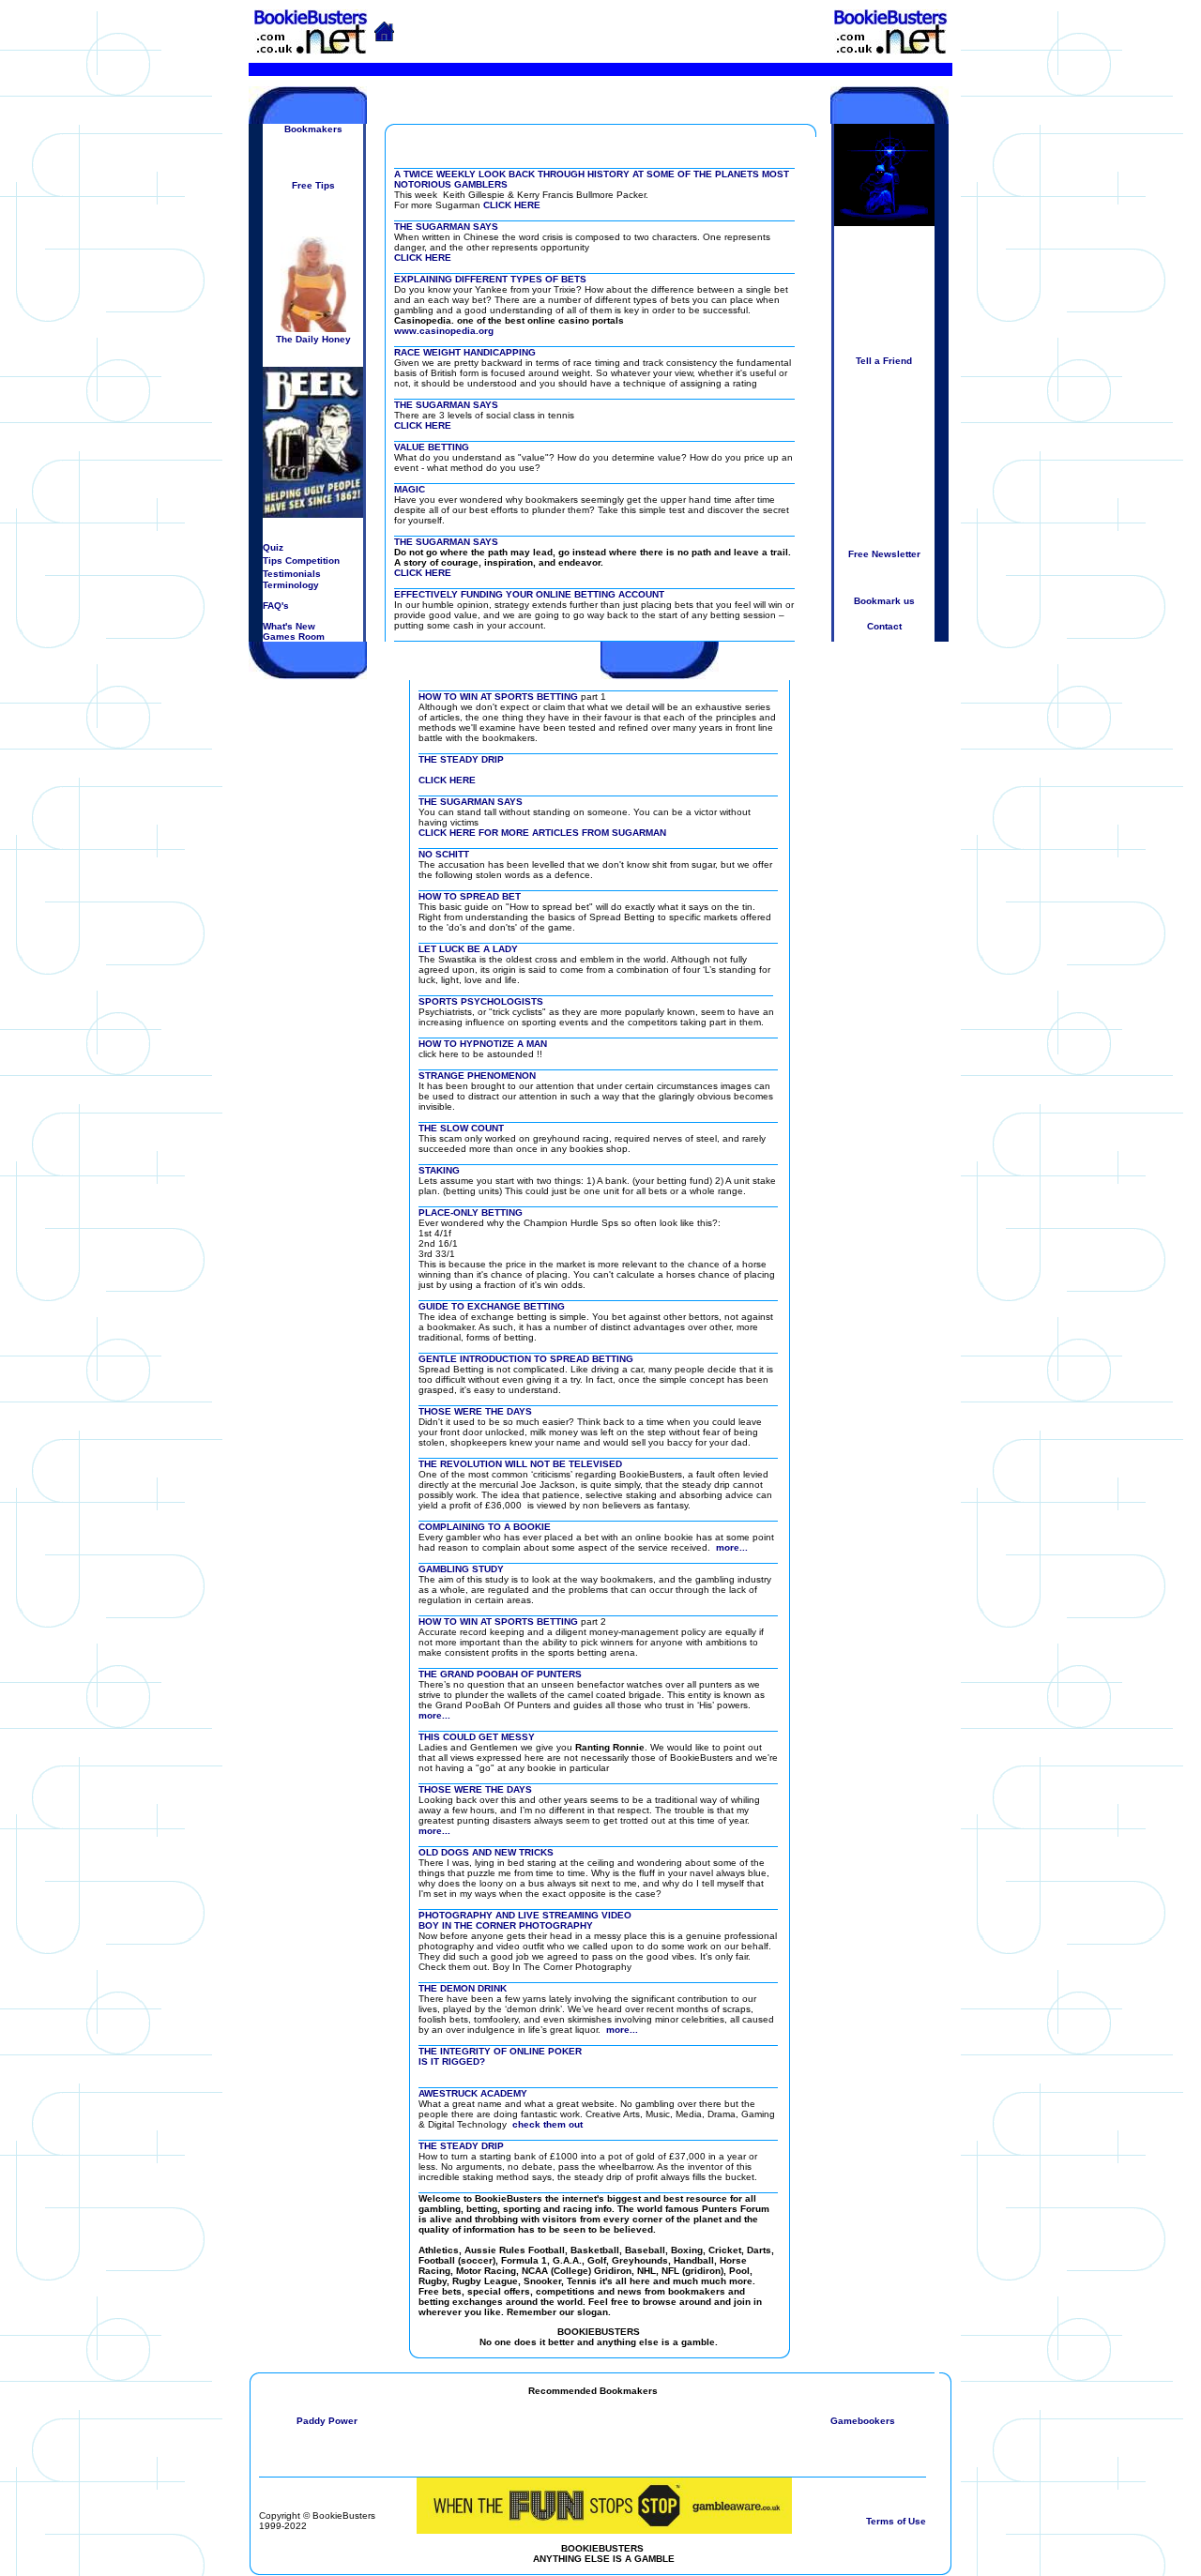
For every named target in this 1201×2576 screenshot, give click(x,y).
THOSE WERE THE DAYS (475, 1411)
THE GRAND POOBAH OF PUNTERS (500, 1674)
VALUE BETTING (432, 447)
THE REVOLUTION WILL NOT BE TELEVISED (520, 1464)
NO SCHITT (444, 854)
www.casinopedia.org (444, 331)
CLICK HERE (512, 205)
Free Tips (313, 185)
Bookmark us (884, 601)
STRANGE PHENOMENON (477, 1076)
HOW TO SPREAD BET (470, 896)
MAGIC (410, 489)
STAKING (439, 1170)
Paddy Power (327, 2421)
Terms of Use (896, 2521)
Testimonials (292, 574)
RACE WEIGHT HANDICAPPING (465, 352)
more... (732, 1547)
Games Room (294, 636)
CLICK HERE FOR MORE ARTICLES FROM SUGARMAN (542, 833)
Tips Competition (301, 561)
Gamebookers (863, 2421)
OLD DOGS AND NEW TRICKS (486, 1852)
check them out (547, 2124)
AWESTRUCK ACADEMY (473, 2093)
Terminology (291, 585)
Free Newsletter (884, 554)
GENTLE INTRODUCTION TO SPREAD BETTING (526, 1359)
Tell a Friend (884, 361)
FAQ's (276, 606)
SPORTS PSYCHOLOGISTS (481, 1001)
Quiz (273, 547)
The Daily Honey (313, 339)
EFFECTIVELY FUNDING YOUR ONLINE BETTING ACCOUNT (529, 594)
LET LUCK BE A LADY (468, 949)
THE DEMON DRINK (463, 1988)
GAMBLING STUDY (461, 1569)
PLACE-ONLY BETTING (471, 1212)
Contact (884, 626)
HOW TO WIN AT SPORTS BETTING (498, 697)
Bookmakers (313, 129)
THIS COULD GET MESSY (477, 1737)
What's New (289, 626)
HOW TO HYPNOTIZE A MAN (483, 1044)
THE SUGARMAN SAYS (446, 227)
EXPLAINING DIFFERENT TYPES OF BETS (490, 279)
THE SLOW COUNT (461, 1128)
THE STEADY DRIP (461, 759)
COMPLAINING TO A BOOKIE (485, 1527)
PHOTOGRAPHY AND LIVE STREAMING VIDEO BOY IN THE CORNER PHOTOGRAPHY (525, 1920)
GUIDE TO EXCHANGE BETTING (492, 1306)
